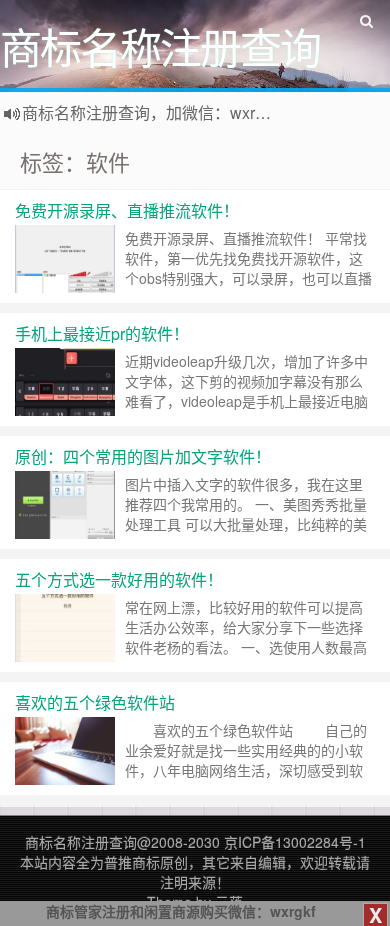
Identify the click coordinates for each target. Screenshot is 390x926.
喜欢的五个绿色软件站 (95, 702)
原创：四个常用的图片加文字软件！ (143, 456)
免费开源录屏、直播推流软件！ (127, 210)
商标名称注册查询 (81, 842)
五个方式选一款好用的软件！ (119, 579)
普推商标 (132, 862)
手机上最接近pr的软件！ (102, 333)
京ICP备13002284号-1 (295, 842)
